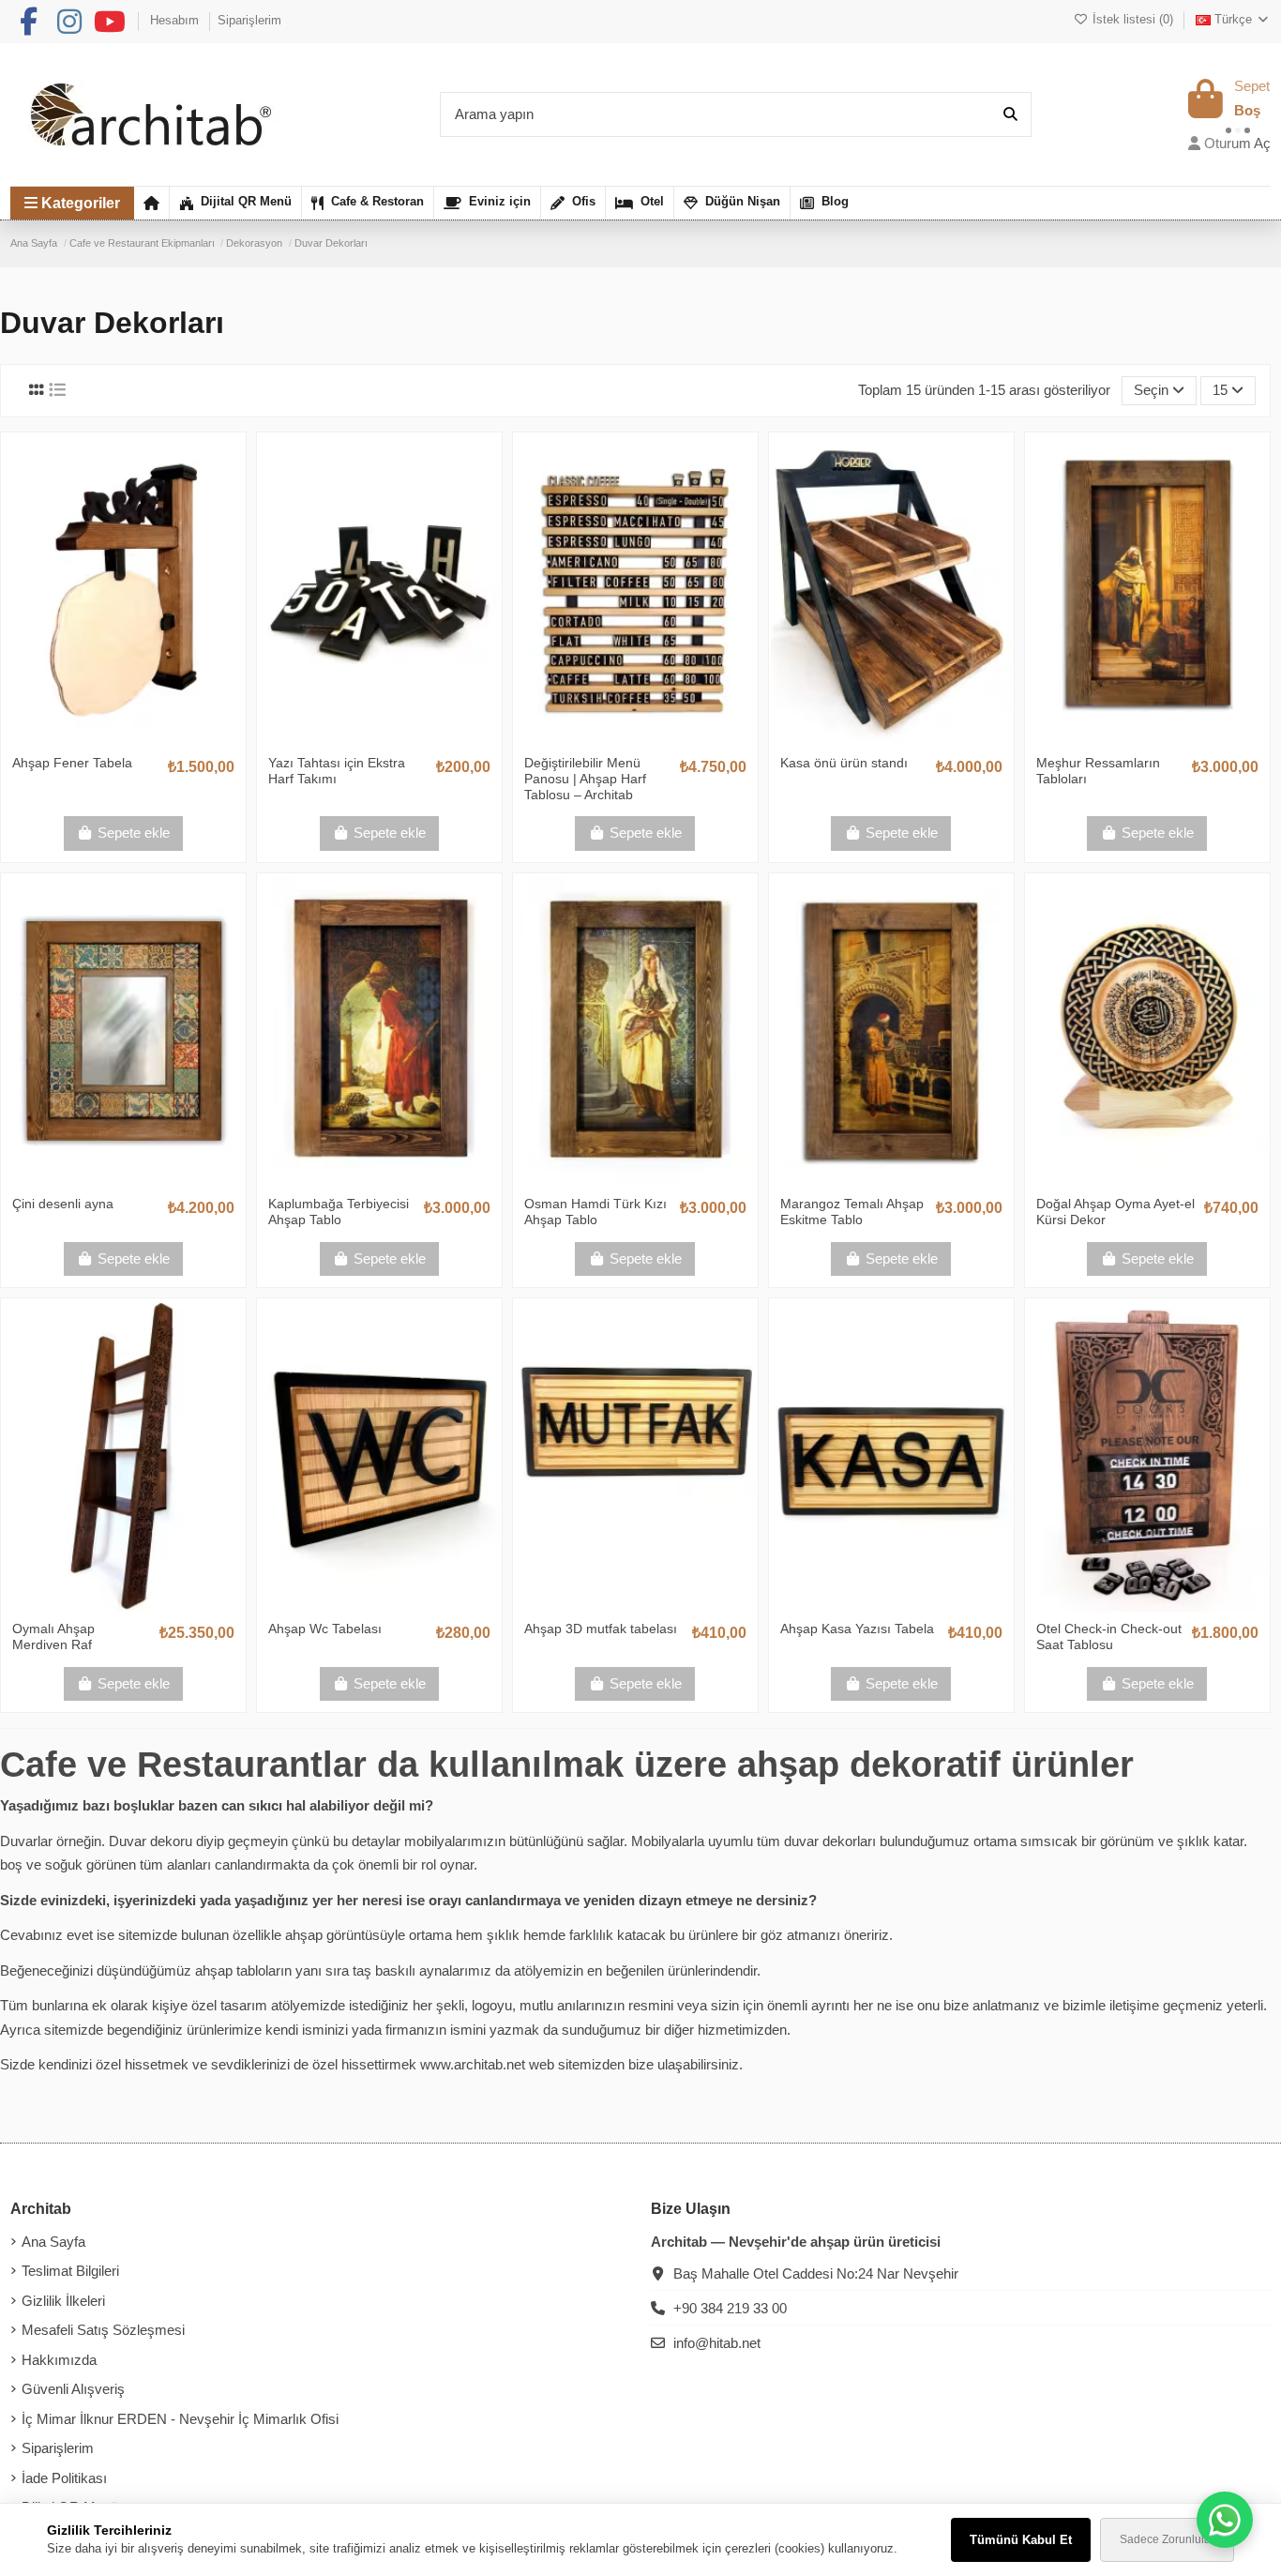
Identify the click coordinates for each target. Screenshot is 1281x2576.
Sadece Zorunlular (1167, 2539)
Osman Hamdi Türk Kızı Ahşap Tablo (595, 1212)
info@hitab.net (717, 2343)
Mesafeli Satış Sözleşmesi (103, 2330)
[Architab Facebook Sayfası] (28, 22)
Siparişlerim (249, 20)
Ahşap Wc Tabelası (325, 1629)
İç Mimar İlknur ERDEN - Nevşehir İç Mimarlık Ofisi (180, 2419)
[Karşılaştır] (122, 739)
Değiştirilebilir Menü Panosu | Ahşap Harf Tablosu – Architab (585, 779)
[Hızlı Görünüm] (151, 739)
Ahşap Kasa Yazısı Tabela (857, 1629)
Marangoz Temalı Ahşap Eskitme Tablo (852, 1212)
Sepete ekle (134, 833)
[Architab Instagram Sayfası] (69, 22)
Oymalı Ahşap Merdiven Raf (53, 1637)
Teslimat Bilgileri (70, 2271)
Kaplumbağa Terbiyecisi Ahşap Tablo (339, 1212)
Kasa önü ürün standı (844, 763)
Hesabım (176, 20)
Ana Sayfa (53, 2242)
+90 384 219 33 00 (730, 2308)
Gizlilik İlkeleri (63, 2301)
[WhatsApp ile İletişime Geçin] (1225, 2520)
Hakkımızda (59, 2360)
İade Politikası (64, 2478)
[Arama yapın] (1010, 115)
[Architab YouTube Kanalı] (110, 22)
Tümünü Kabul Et (1021, 2540)
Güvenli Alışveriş (73, 2389)
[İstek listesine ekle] (94, 739)
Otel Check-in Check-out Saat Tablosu (1109, 1637)
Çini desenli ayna (63, 1204)
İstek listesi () (1132, 19)
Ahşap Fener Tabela (72, 763)
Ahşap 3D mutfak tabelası (601, 1629)
